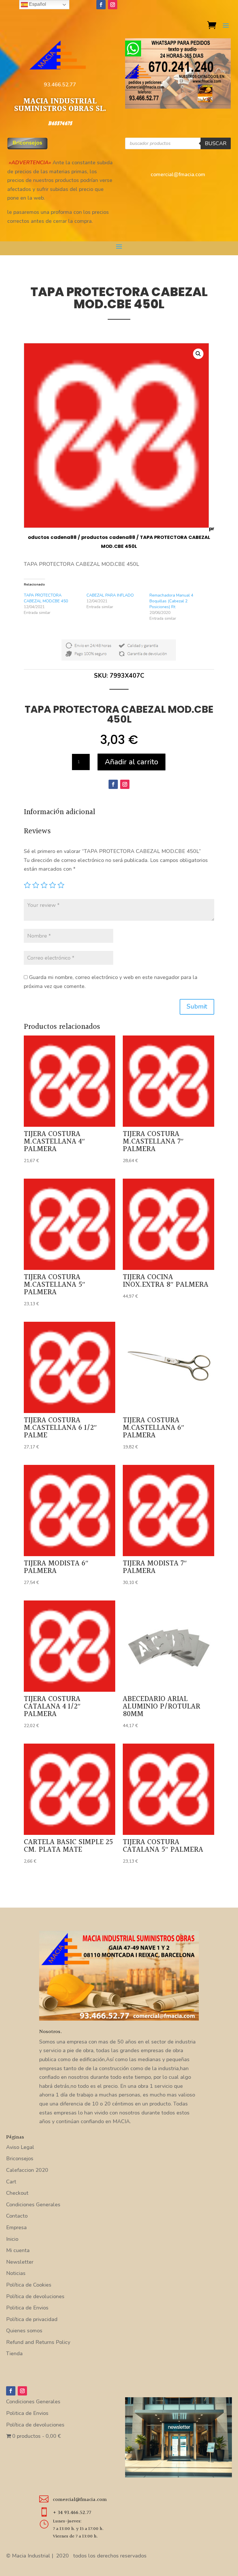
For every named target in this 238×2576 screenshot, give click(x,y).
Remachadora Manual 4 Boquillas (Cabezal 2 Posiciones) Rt (171, 601)
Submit (197, 1007)
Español (37, 4)
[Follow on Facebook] (101, 5)
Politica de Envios (27, 2308)
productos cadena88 (108, 537)
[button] (198, 354)
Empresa (16, 2227)
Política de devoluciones (35, 2296)
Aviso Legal (20, 2147)
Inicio (12, 2239)
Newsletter (20, 2262)
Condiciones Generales (33, 2205)
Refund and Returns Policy (38, 2342)
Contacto (17, 2216)
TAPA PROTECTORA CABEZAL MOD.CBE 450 (46, 598)
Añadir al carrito (131, 762)
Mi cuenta (18, 2250)
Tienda (14, 2353)
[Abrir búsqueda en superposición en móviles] (178, 143)
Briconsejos (20, 2158)
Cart (11, 2182)
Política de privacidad (32, 2319)
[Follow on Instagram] (113, 5)
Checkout (17, 2193)
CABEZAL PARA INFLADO (110, 595)
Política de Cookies (29, 2285)
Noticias (16, 2273)
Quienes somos (24, 2331)
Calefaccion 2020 (27, 2170)
